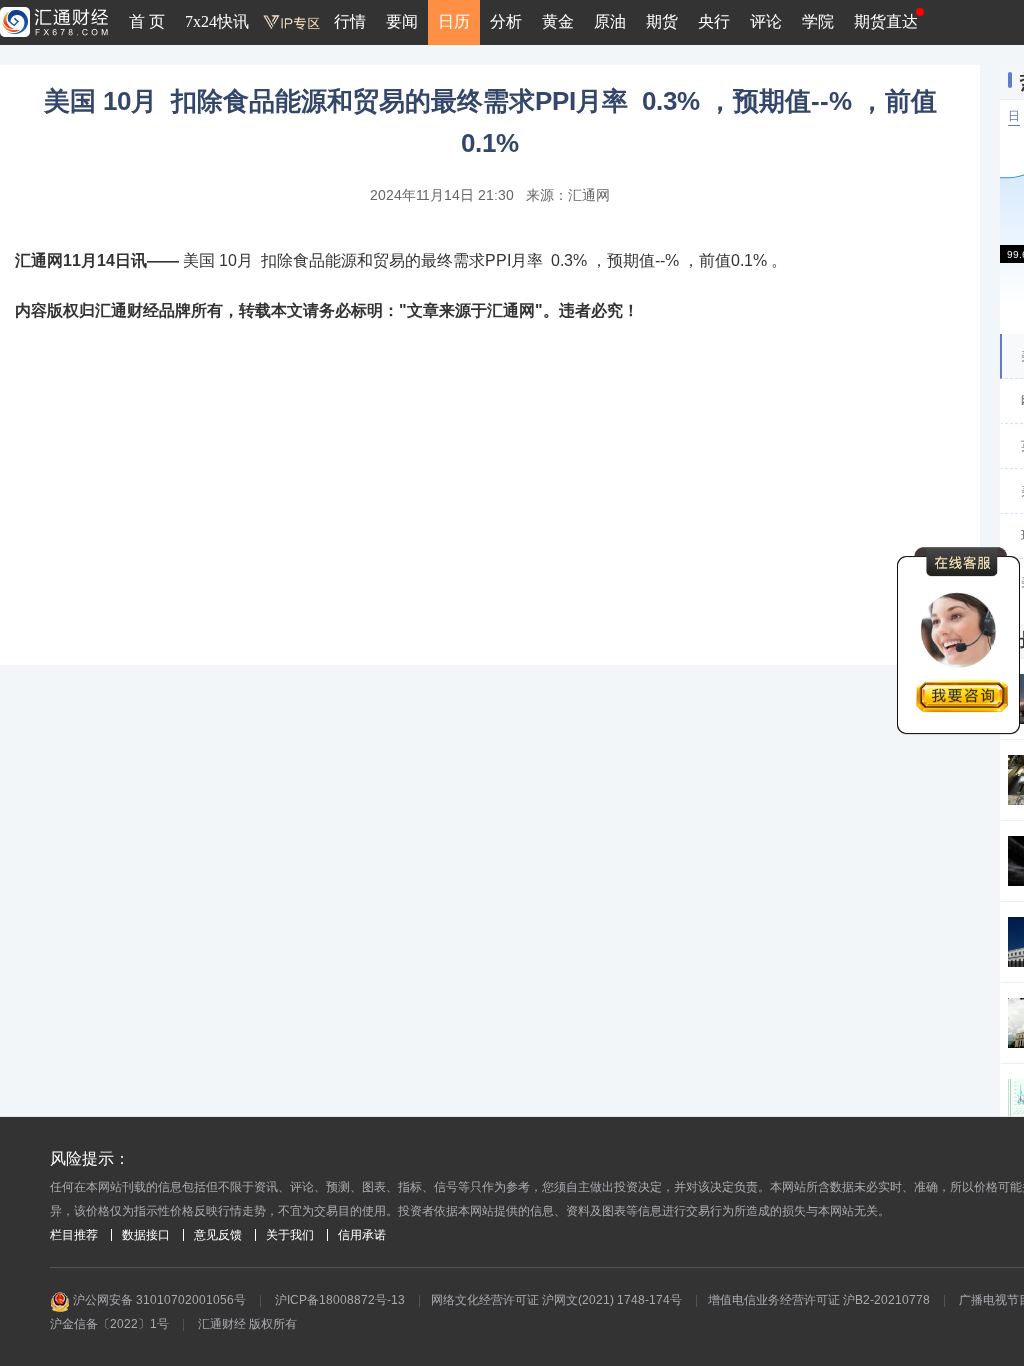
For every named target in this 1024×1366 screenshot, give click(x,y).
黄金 (558, 21)
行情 (350, 21)
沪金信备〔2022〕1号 (109, 1324)
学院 (818, 21)
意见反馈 (218, 1235)
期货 (662, 21)
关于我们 (290, 1235)
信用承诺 (362, 1235)
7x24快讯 (217, 21)
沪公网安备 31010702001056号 (158, 1300)
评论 (766, 21)
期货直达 (886, 21)
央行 (714, 21)
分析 (506, 21)
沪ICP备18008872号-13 (340, 1300)
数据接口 (146, 1235)
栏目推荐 (74, 1235)
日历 (454, 21)
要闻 (402, 21)
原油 (610, 21)
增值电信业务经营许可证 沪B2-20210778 (819, 1300)
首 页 (147, 21)
